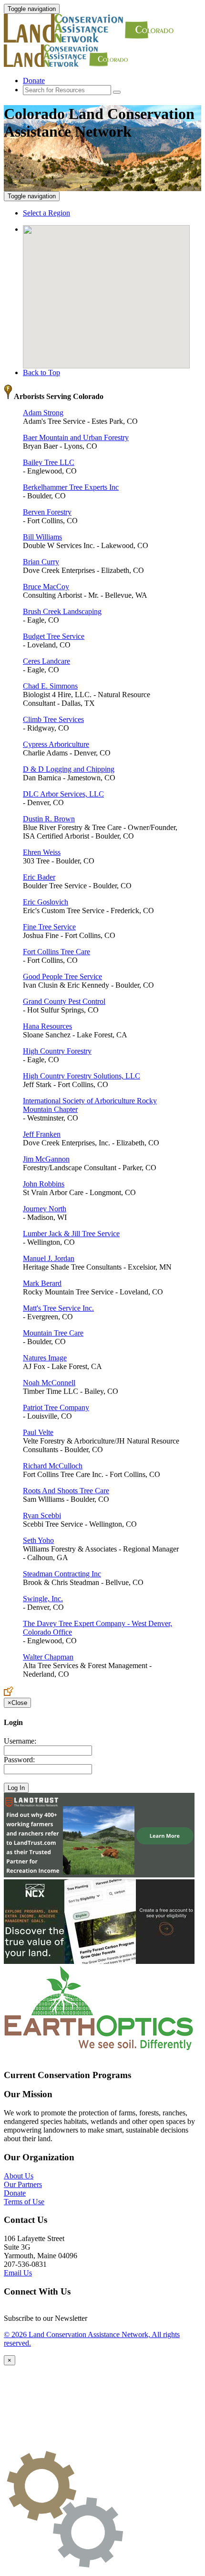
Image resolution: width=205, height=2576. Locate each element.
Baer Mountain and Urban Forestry (76, 437)
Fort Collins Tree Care (56, 952)
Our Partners (23, 2184)
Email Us (18, 2273)
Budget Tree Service (54, 636)
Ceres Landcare (46, 661)
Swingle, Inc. (43, 1599)
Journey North (45, 1209)
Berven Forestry (47, 512)
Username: (20, 1741)
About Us (19, 2176)
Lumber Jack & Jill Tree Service (71, 1234)
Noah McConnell (49, 1383)
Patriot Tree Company (56, 1407)
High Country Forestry (57, 1051)
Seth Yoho (38, 1540)
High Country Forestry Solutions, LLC (82, 1076)
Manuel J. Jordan (49, 1258)
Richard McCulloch (53, 1466)
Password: (19, 1760)
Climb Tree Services (53, 719)
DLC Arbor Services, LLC (63, 794)
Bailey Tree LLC (49, 462)
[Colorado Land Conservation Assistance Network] (90, 40)
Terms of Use (24, 2202)
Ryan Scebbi (42, 1515)
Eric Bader (39, 877)
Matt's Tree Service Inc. (58, 1308)
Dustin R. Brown (49, 819)
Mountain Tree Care (53, 1333)
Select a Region (46, 213)
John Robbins (44, 1184)
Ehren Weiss (42, 852)
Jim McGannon (46, 1159)
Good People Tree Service (62, 976)
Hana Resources (47, 1026)
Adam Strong (43, 413)
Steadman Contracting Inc (62, 1574)
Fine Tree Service (49, 927)
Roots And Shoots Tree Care (66, 1491)
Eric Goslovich (46, 902)
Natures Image (45, 1358)
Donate (34, 81)
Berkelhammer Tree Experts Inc (71, 487)
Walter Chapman (48, 1657)
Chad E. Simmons (50, 686)
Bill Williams (42, 537)
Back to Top (41, 372)
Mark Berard (42, 1283)
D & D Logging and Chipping (69, 769)
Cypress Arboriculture (56, 744)
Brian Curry (41, 562)
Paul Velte (38, 1432)
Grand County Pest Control (64, 1001)
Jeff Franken (42, 1134)
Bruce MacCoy (46, 587)
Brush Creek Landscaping (62, 611)
